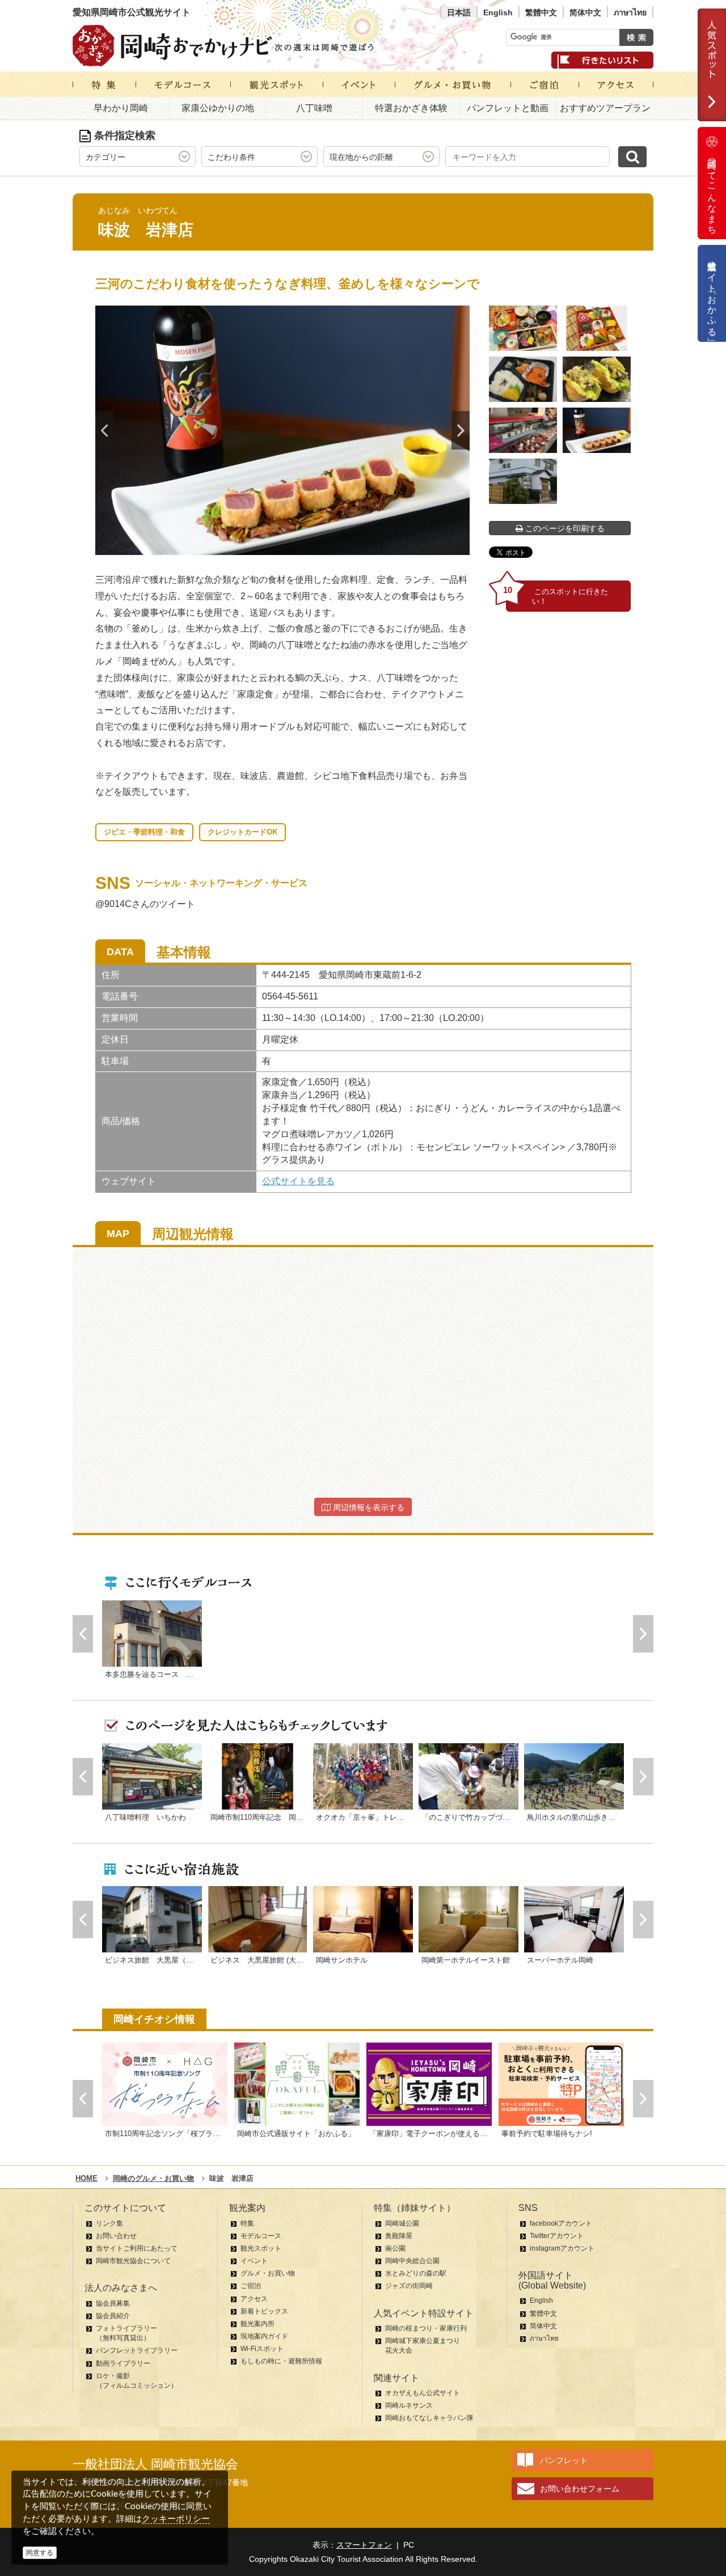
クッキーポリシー (176, 2518)
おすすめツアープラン (605, 108)
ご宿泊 (251, 2286)
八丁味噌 (314, 108)
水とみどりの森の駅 (416, 2273)
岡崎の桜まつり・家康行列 (426, 2328)
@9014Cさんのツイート (145, 904)
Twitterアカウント (557, 2236)
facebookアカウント (561, 2223)
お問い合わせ (116, 2236)
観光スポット (261, 2248)
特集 (247, 2223)
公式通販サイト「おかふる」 (712, 293)
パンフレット (564, 2460)
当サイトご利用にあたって (137, 2248)
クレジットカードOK (242, 832)
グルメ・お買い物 (268, 2273)
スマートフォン (364, 2545)
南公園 (395, 2248)
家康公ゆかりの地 (218, 108)
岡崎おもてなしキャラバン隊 (429, 2418)
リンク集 (109, 2223)
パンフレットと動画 (508, 108)
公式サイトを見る (298, 1181)
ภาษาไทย (630, 12)
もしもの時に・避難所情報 (281, 2361)
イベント (254, 2261)
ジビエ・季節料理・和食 (144, 832)
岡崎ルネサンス (409, 2405)
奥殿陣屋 (399, 2236)
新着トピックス (264, 2311)
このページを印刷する (564, 528)
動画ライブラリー (123, 2363)
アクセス (254, 2299)
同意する (40, 2553)
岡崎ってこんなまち (712, 192)
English (498, 12)
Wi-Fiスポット (262, 2349)
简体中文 (585, 12)
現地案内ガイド (264, 2336)
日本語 (459, 12)
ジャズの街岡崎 (409, 2286)
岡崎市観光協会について (133, 2261)
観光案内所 (258, 2324)
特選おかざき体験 (411, 108)
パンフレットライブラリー (137, 2350)
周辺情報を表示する (368, 1507)
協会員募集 (113, 2303)
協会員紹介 (113, 2316)
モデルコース (261, 2236)
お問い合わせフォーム (580, 2489)
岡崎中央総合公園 (412, 2261)
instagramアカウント (562, 2248)
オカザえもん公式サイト (423, 2393)
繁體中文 (541, 12)
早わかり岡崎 (121, 108)
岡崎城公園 (402, 2223)
